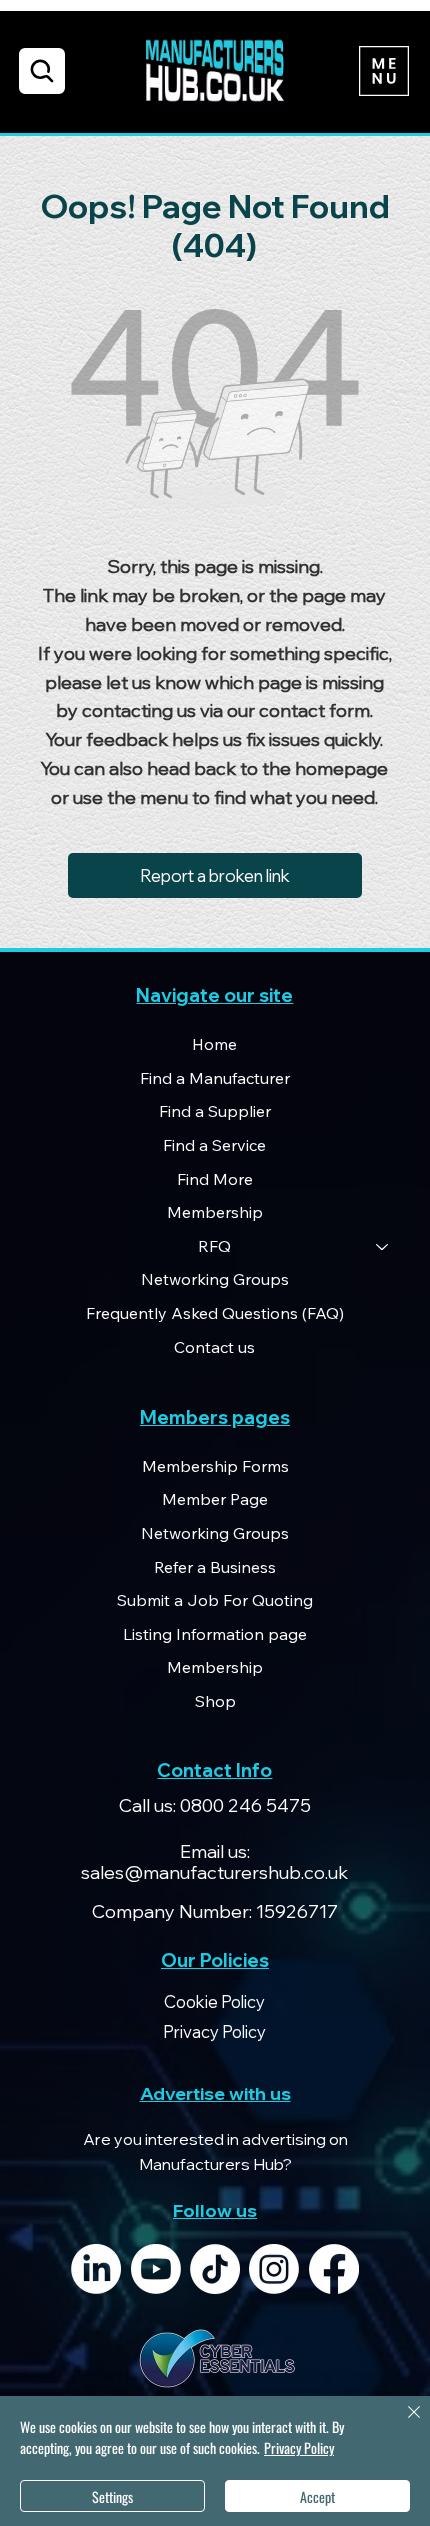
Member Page (215, 1499)
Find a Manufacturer (215, 1078)
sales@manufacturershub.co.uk (214, 1872)
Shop (215, 1701)
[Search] (42, 71)
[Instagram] (274, 2269)
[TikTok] (215, 2269)
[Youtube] (156, 2269)
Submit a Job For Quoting (215, 1600)
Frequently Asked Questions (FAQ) (215, 1313)
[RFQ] (383, 1247)
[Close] (402, 2424)
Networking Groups (215, 1279)
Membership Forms (215, 1466)
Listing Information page (215, 1634)
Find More (215, 1179)
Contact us (214, 1347)
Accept (317, 2496)
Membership (215, 1212)
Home (214, 1044)
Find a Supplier (215, 1111)
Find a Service (214, 1145)
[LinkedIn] (96, 2269)
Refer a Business (215, 1567)
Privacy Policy (299, 2447)
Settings (112, 2496)
